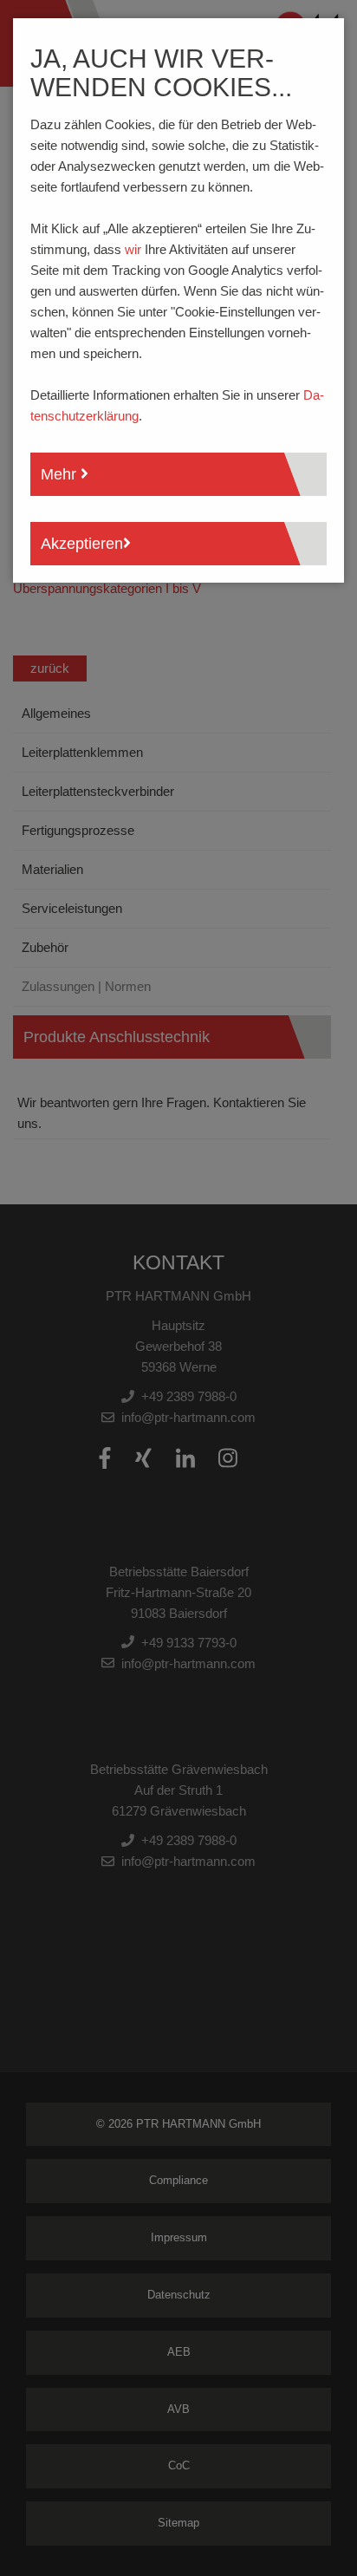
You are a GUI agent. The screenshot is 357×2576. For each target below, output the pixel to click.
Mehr (61, 474)
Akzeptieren (82, 544)
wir (133, 249)
